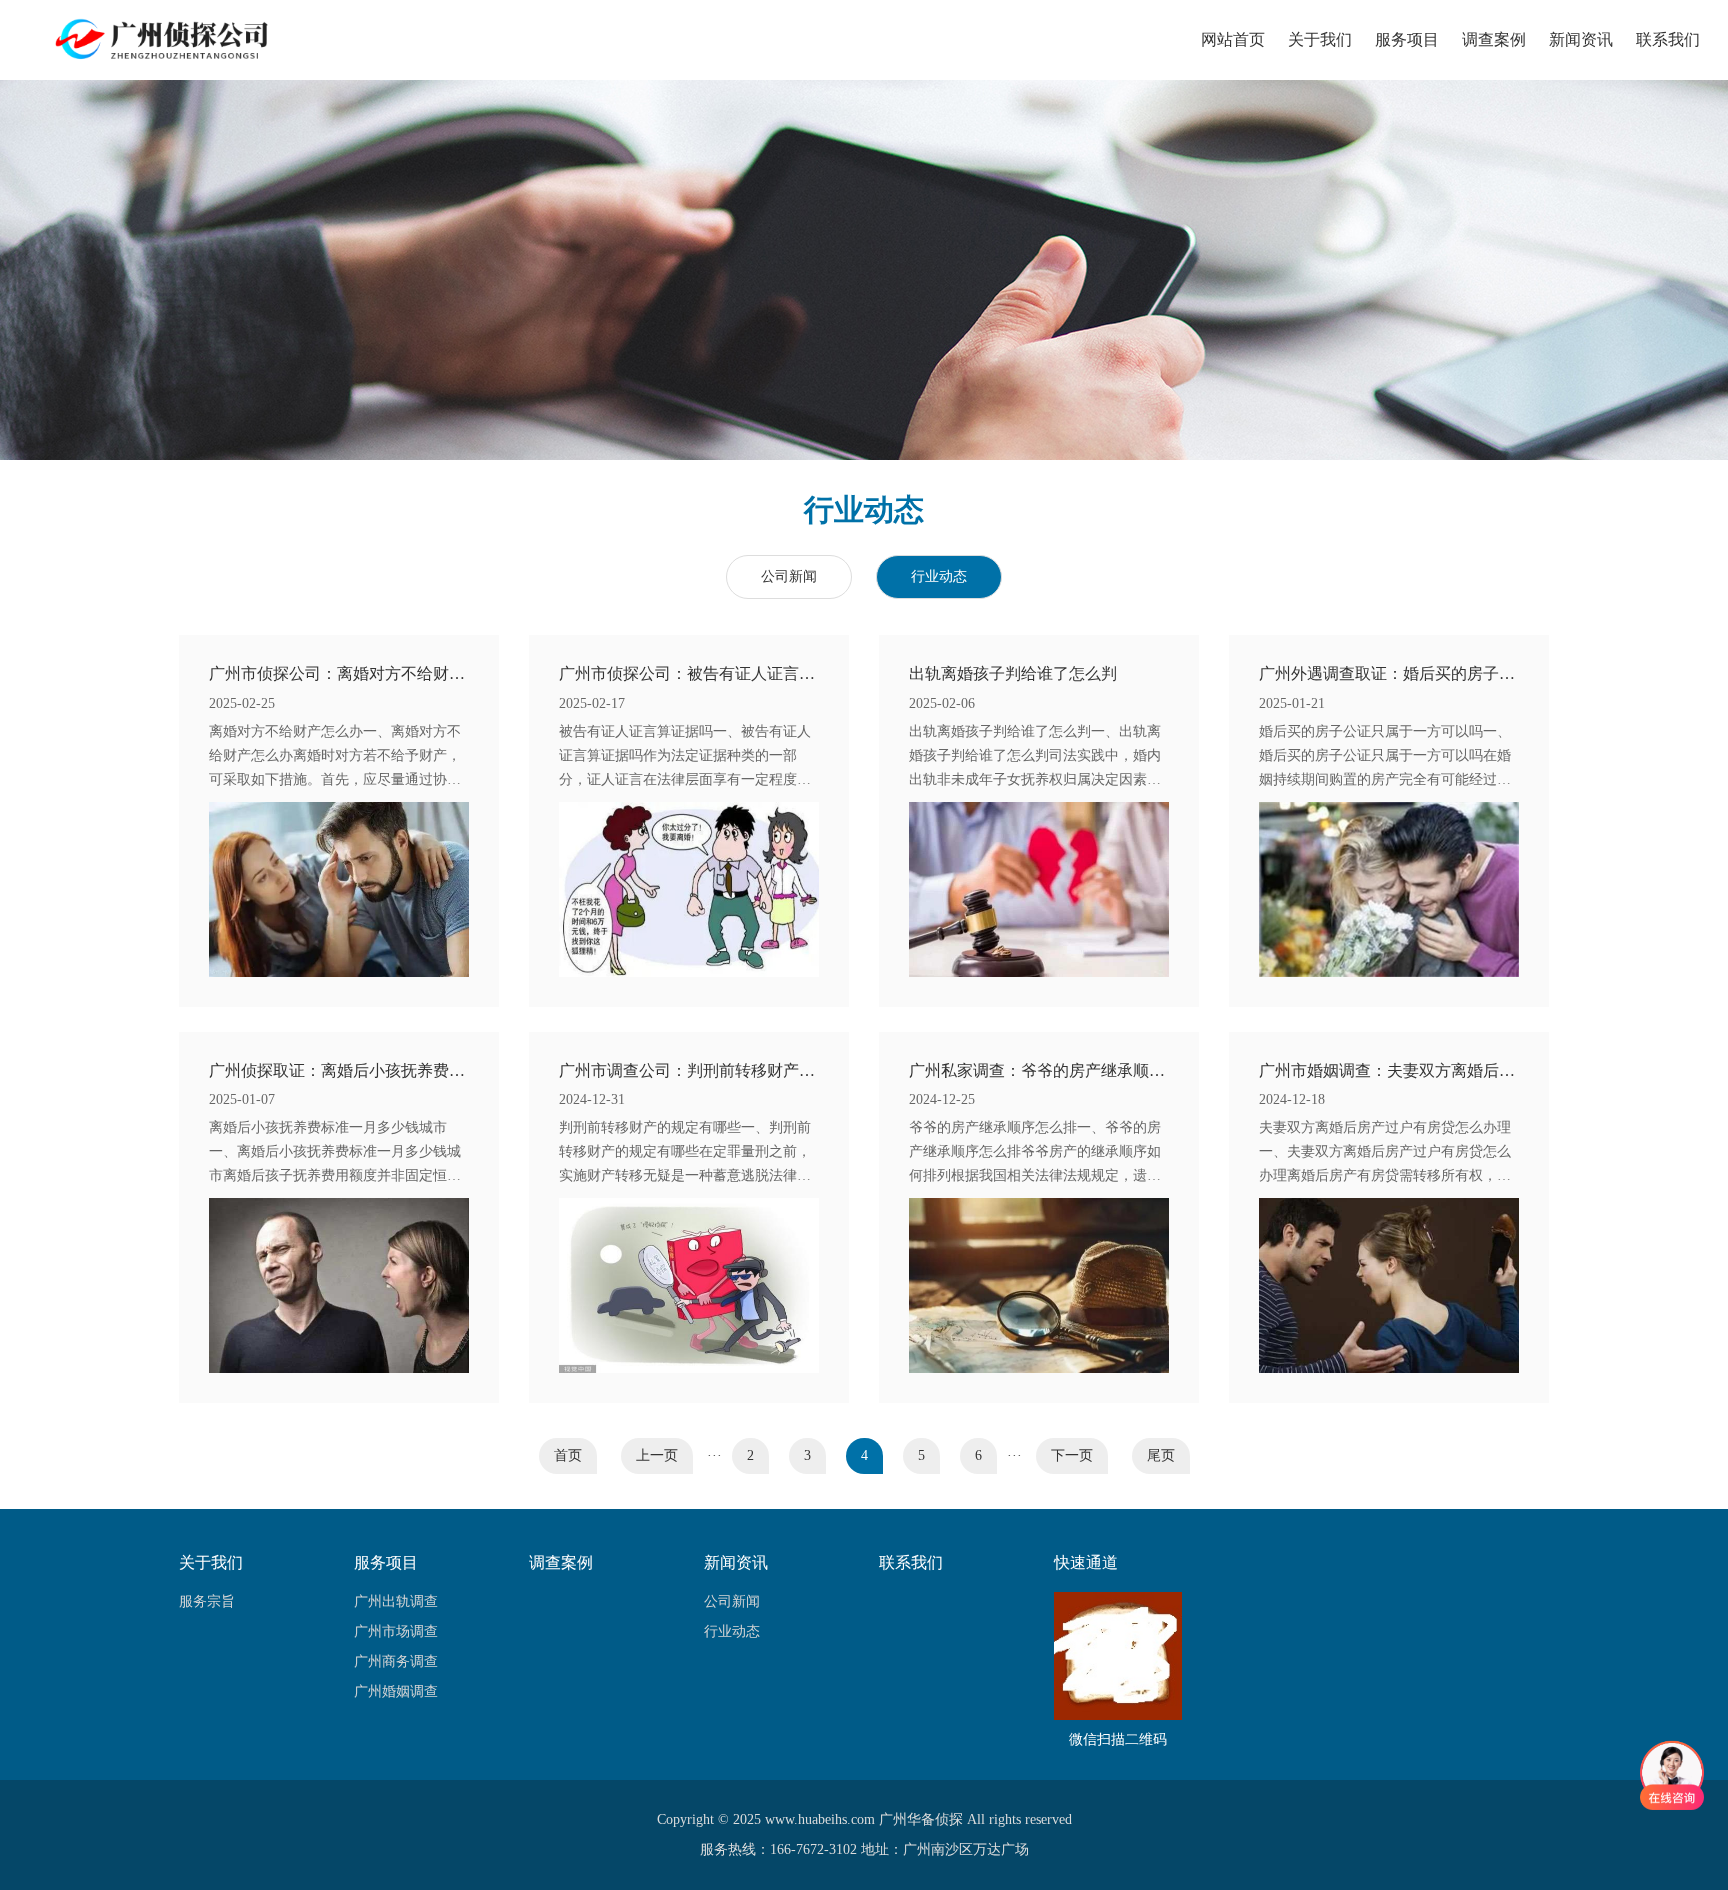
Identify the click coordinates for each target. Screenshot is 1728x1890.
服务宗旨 (207, 1601)
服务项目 (1407, 39)
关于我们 (1320, 39)
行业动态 (939, 576)
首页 (568, 1455)
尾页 (1161, 1455)
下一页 (1072, 1455)
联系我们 (1668, 39)
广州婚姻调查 (396, 1691)
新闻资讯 (1581, 39)
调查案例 (1494, 39)
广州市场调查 (396, 1631)
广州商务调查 (396, 1661)
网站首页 (1233, 39)
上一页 (657, 1455)
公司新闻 (789, 576)
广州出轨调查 (396, 1601)
